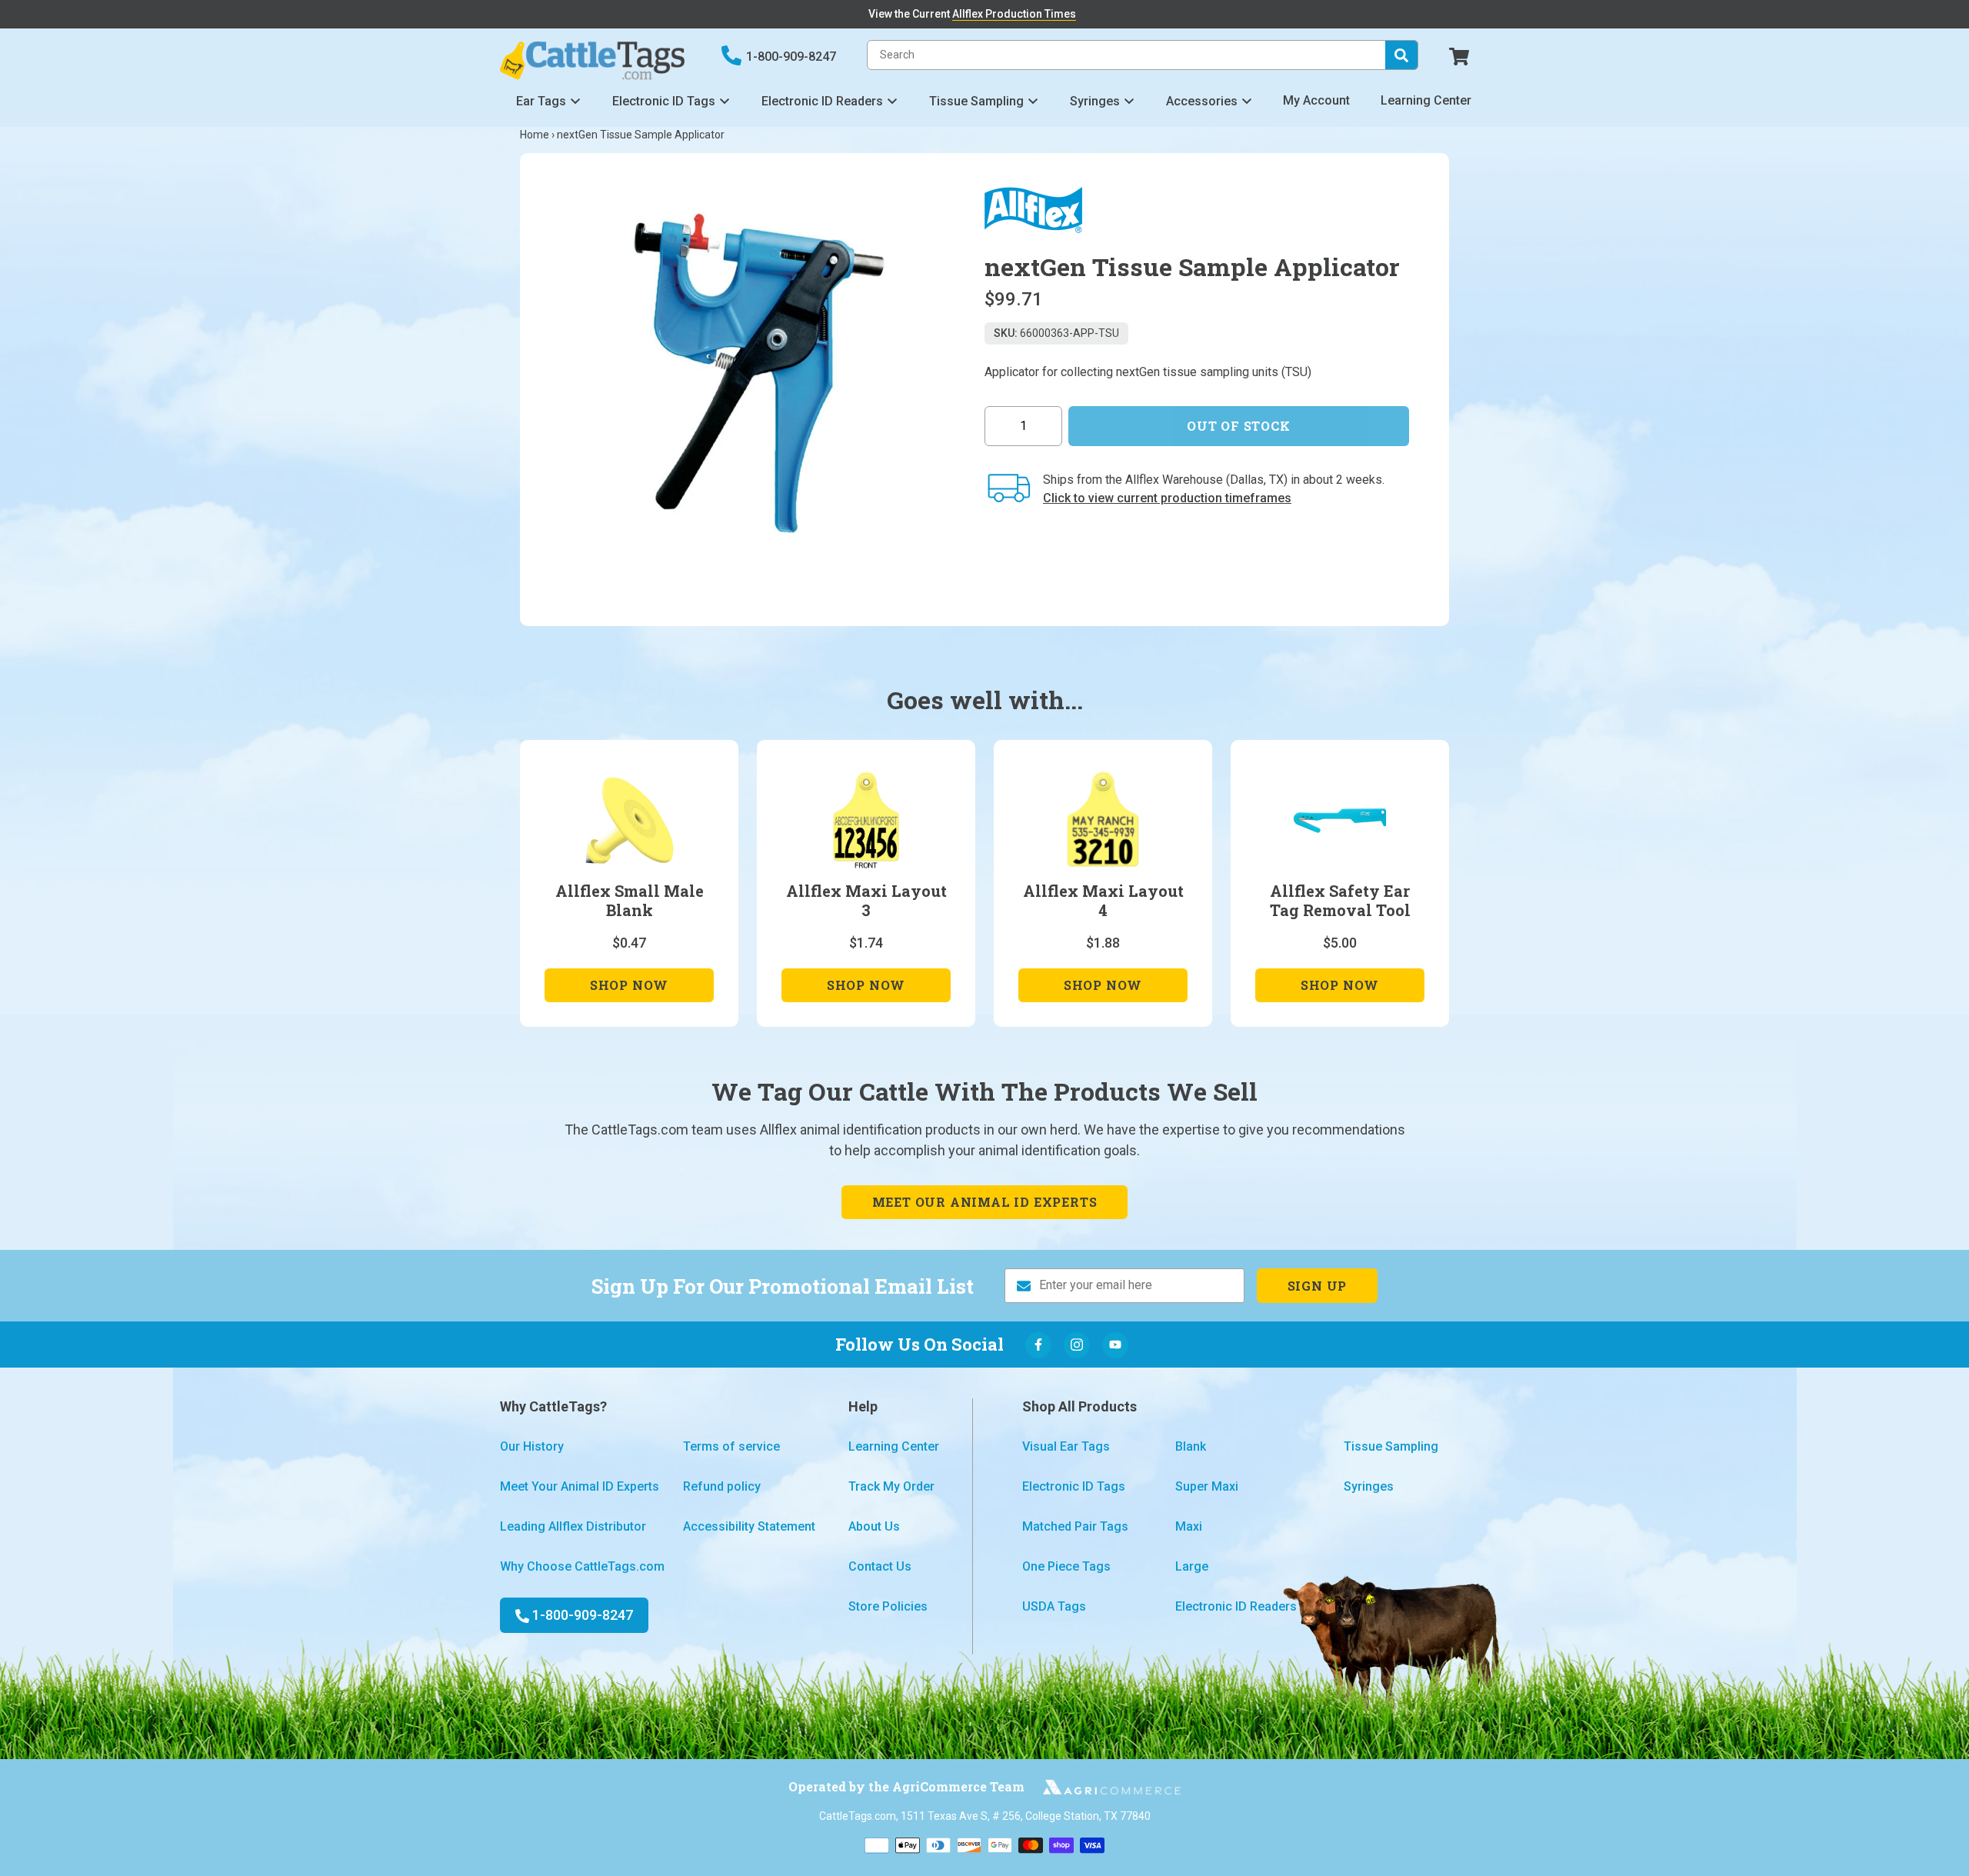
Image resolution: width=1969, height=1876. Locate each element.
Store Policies (888, 1606)
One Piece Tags (1066, 1566)
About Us (874, 1526)
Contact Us (880, 1566)
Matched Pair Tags (1075, 1526)
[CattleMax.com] (1103, 1787)
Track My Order (891, 1486)
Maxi (1189, 1526)
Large (1192, 1566)
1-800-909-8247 (791, 57)
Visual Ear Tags (1066, 1446)
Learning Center (1426, 100)
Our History (532, 1446)
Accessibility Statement (749, 1526)
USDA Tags (1054, 1606)
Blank (1191, 1446)
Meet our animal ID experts (985, 1202)
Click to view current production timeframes (1167, 498)
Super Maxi (1207, 1486)
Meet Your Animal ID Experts (580, 1486)
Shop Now (629, 989)
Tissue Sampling (976, 101)
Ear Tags (541, 101)
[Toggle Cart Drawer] (1459, 55)
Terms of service (731, 1446)
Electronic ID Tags (664, 101)
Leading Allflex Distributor (573, 1526)
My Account (1316, 100)
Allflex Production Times (1014, 14)
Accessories (1202, 101)
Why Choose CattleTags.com (582, 1566)
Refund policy (722, 1486)
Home (535, 135)
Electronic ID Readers (822, 101)
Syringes (1095, 101)
